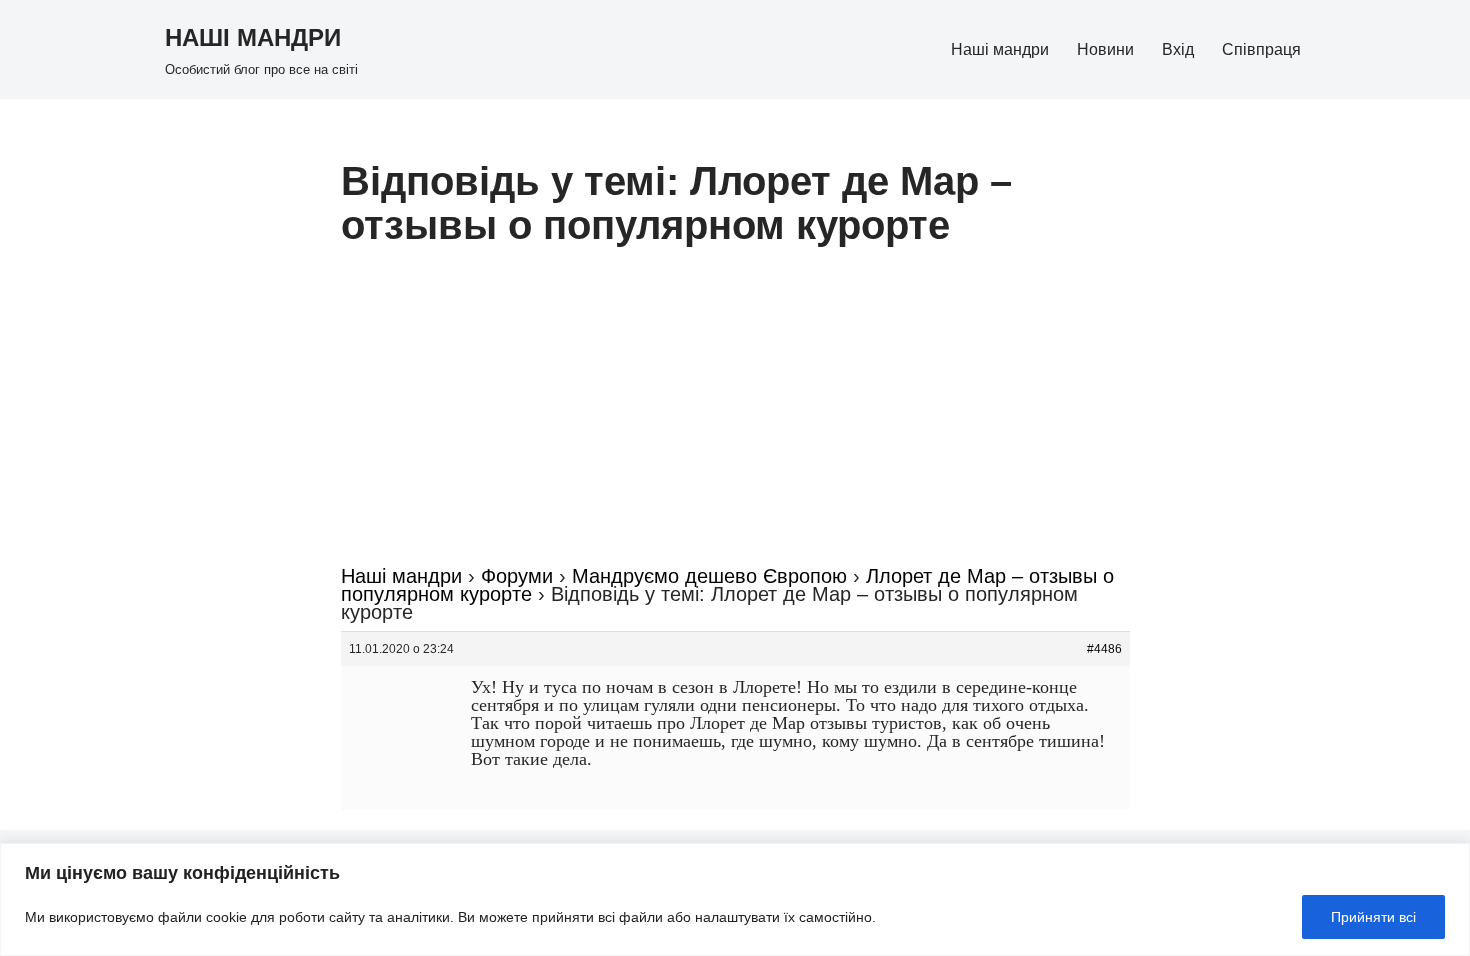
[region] (735, 899)
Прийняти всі (1373, 917)
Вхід (1178, 49)
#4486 (1104, 649)
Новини (1105, 49)
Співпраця (1261, 49)
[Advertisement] (735, 417)
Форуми (517, 576)
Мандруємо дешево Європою (709, 576)
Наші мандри (1000, 49)
